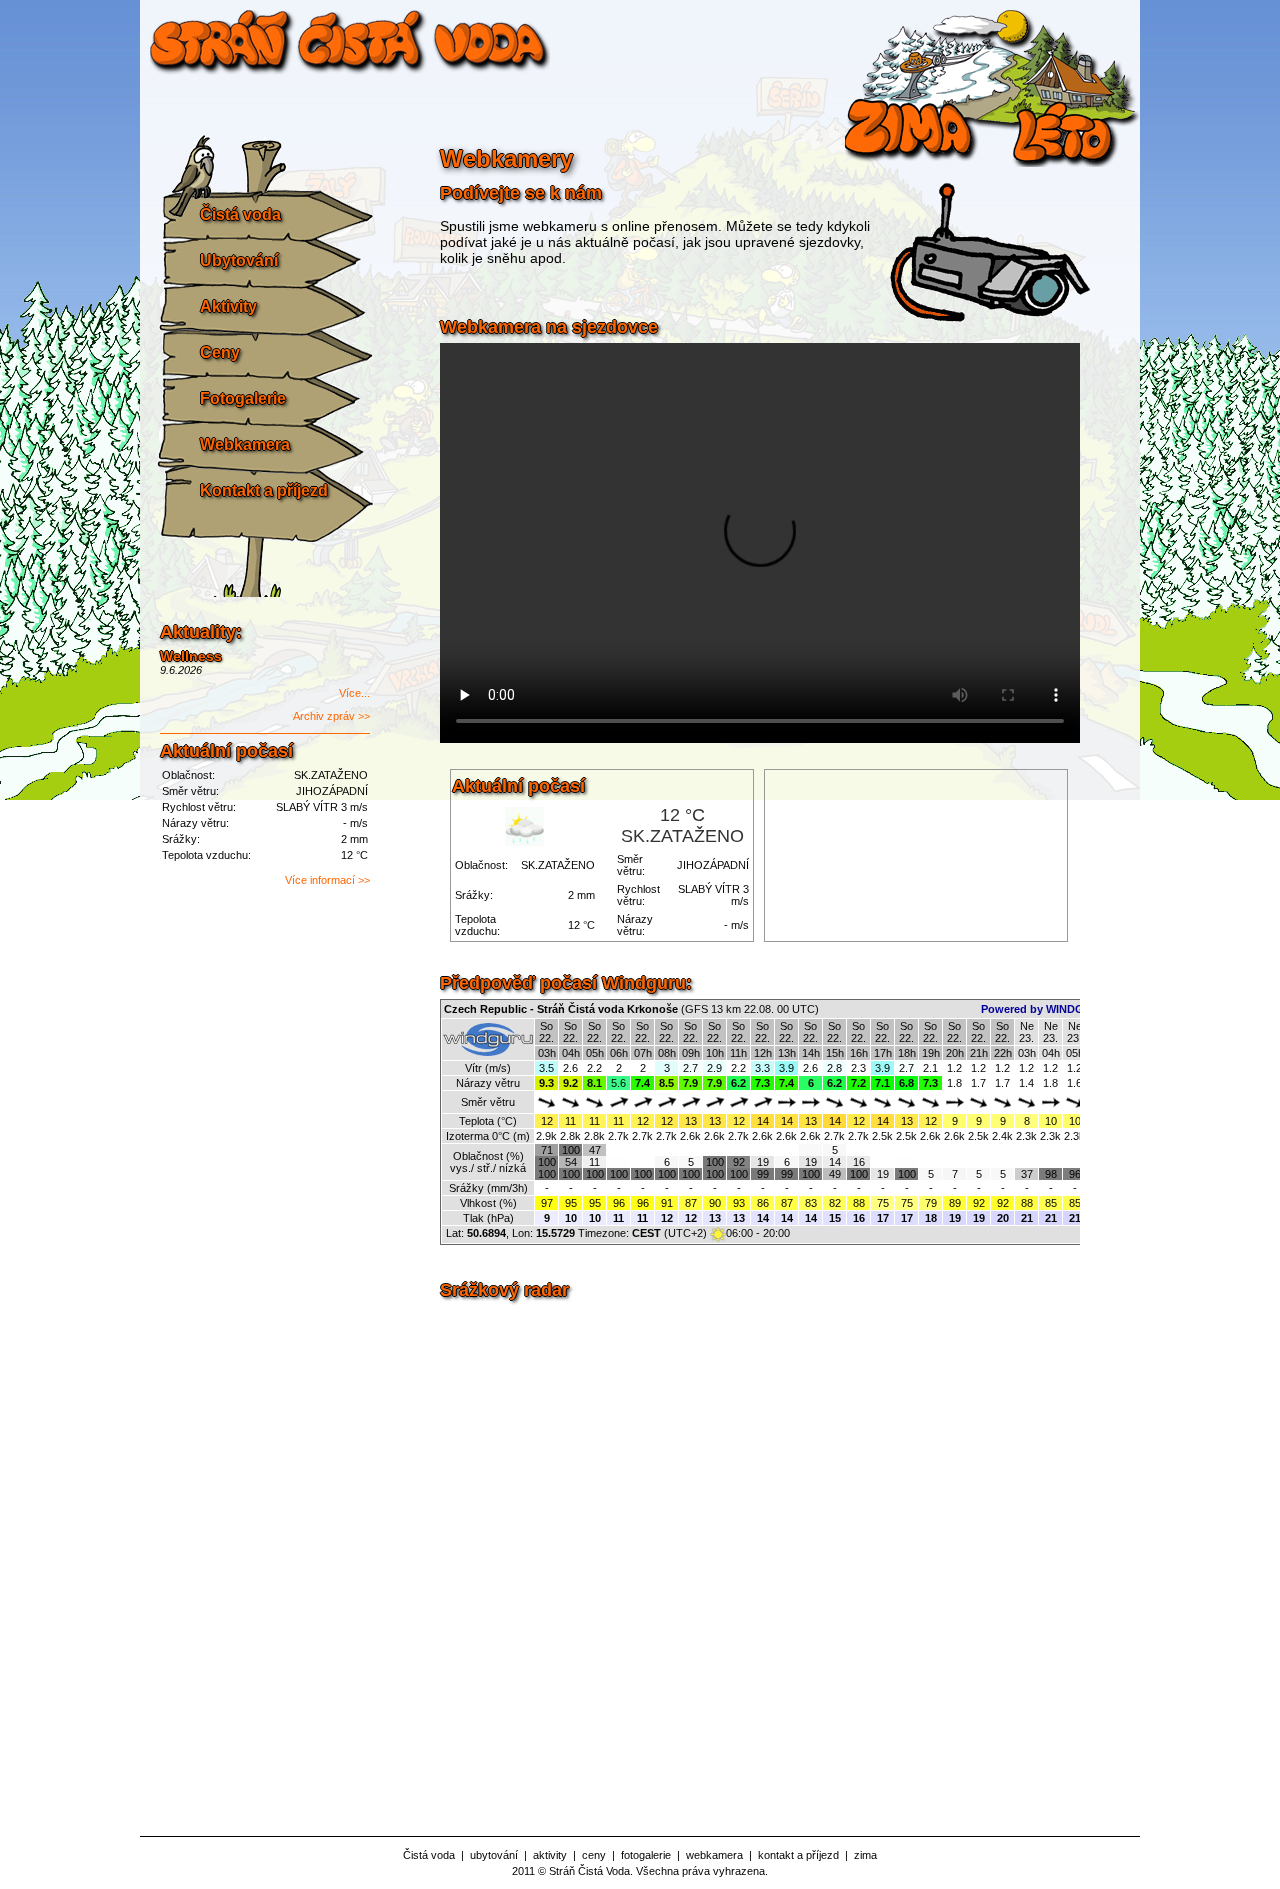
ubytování (494, 1855)
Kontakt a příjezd (264, 490)
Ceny (220, 352)
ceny (594, 1855)
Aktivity (228, 306)
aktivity (550, 1855)
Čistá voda (240, 214)
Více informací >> (327, 880)
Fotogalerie (243, 398)
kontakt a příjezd (798, 1855)
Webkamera (245, 444)
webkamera (714, 1855)
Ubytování (239, 260)
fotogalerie (646, 1855)
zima (865, 1855)
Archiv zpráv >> (331, 716)
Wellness (191, 656)
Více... (354, 693)
